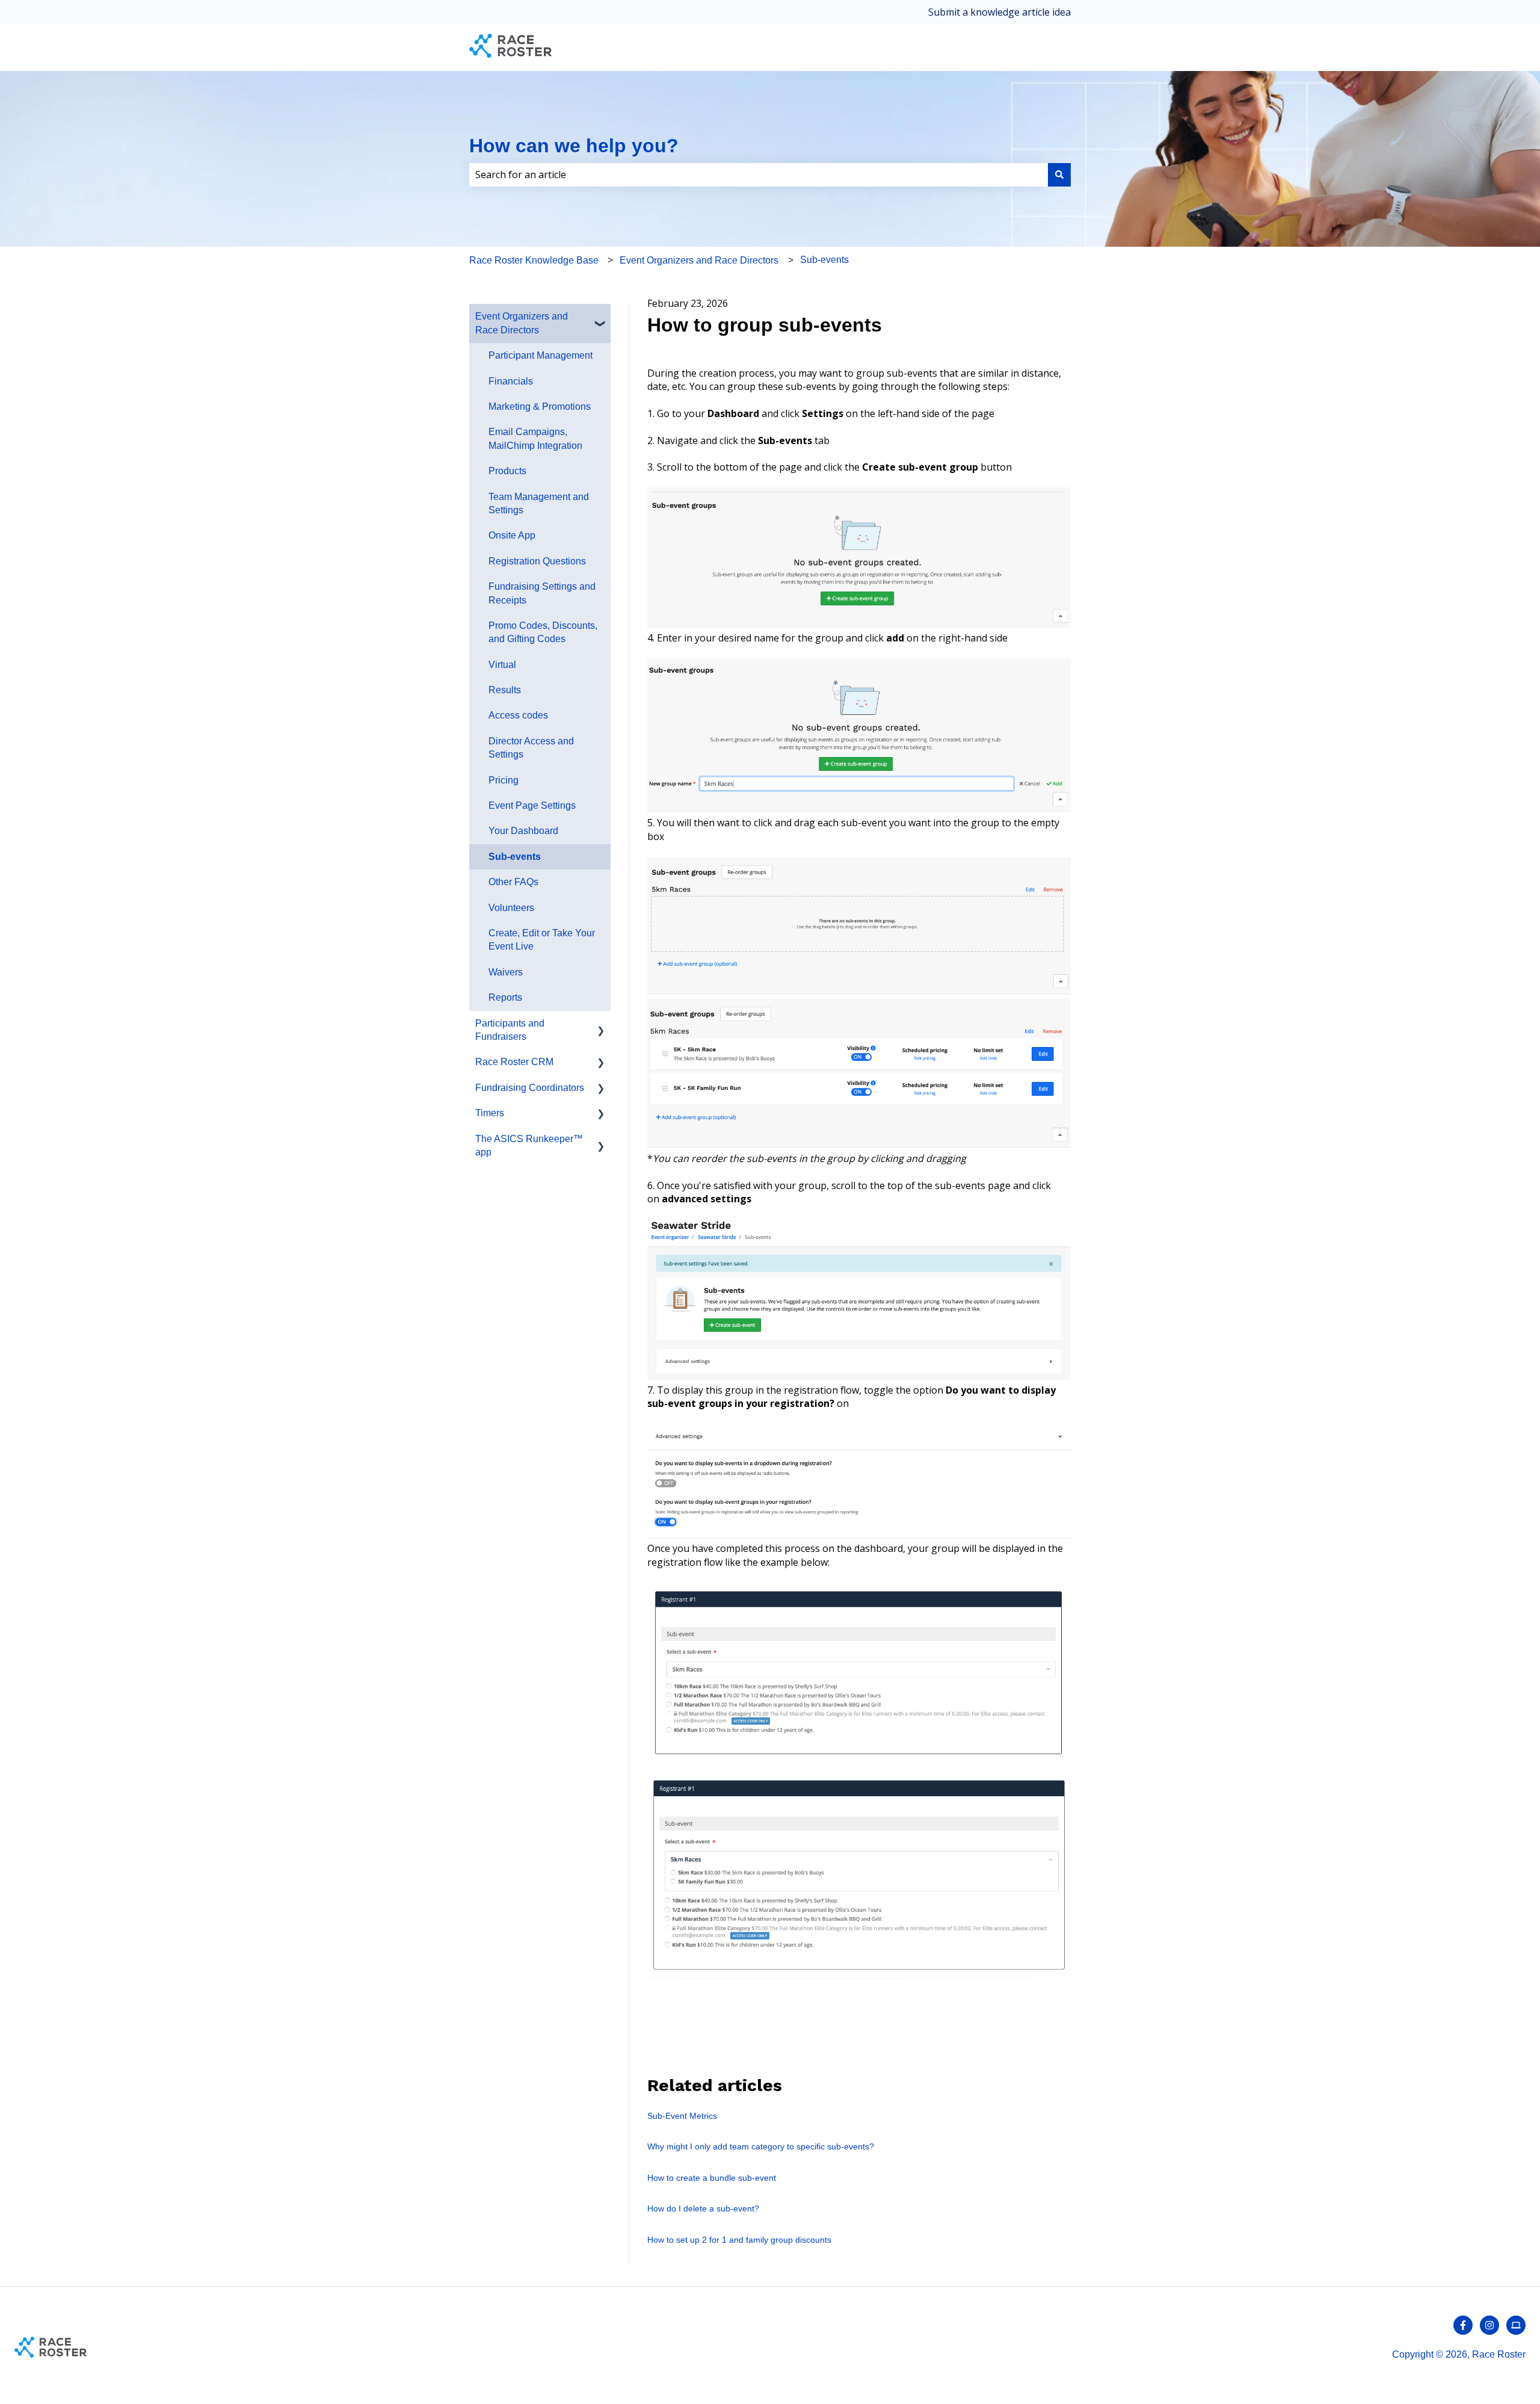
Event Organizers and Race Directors (699, 260)
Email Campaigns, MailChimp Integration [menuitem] (535, 438)
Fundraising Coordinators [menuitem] (530, 1088)
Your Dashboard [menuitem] (523, 831)
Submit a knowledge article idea (999, 12)
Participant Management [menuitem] (541, 355)
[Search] (1059, 175)
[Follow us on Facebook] (1463, 2325)
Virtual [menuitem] (502, 665)
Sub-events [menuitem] (515, 857)
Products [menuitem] (507, 471)
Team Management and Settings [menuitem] (539, 503)
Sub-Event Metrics (682, 2116)
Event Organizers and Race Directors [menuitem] (522, 323)
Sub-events (824, 260)
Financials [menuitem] (511, 381)
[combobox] (759, 175)
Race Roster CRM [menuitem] (514, 1062)
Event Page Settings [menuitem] (532, 805)
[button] (601, 317)
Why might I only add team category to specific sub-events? (761, 2146)
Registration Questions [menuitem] (537, 561)
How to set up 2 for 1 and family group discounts (739, 2240)
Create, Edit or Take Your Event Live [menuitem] (542, 940)
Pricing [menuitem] (504, 780)
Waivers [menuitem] (506, 972)
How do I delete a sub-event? (703, 2208)
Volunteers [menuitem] (511, 908)
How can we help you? (574, 146)
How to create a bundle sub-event (712, 2178)
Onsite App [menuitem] (512, 535)
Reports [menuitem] (505, 997)
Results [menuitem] (505, 690)
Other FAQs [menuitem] (513, 882)
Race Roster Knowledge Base (534, 260)
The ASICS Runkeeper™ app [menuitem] (529, 1145)
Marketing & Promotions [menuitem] (540, 406)
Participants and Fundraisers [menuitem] (510, 1030)
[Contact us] (1516, 2325)
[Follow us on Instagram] (1489, 2325)
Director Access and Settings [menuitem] (531, 748)
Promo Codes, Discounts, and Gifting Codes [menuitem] (543, 632)
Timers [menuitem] (490, 1113)
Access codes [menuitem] (518, 715)
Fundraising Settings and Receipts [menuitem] (542, 593)
